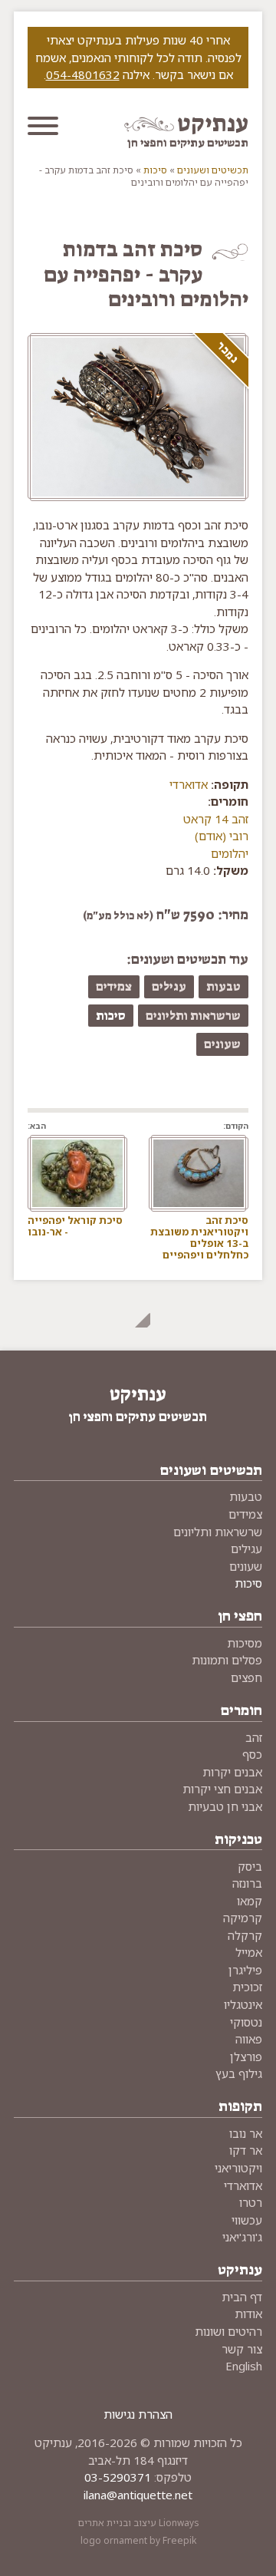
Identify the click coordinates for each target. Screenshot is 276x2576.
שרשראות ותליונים (193, 1016)
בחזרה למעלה (138, 1315)
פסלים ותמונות (227, 1660)
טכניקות (238, 1839)
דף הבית (242, 2297)
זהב (254, 1737)
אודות (248, 2314)
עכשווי (247, 2220)
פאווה (249, 2039)
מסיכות (245, 1643)
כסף (252, 1754)
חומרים (241, 1710)
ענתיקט (213, 124)
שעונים (222, 1044)
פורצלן (246, 2057)
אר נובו (246, 2133)
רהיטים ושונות (228, 2331)
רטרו (251, 2202)
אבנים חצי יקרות (222, 1789)
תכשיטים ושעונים (213, 170)
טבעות (223, 986)
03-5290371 (118, 2477)
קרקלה (245, 1935)
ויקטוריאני (238, 2168)
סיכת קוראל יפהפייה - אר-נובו (75, 1226)
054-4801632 (83, 74)
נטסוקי (246, 2022)
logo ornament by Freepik (138, 2540)
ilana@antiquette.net (138, 2495)
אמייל (249, 1952)
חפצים (246, 1677)
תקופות (240, 2106)
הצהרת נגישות (138, 2414)
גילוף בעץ (239, 2073)
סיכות (155, 170)
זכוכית (247, 1987)
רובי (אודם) (222, 836)
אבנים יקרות (232, 1772)
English (244, 2366)
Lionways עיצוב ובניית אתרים (138, 2523)
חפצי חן (240, 1616)
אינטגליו (243, 2004)
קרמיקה (243, 1918)
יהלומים (230, 853)
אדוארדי (189, 784)
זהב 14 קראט (216, 819)
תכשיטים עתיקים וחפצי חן (188, 143)
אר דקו (246, 2150)
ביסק (250, 1866)
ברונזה (247, 1883)
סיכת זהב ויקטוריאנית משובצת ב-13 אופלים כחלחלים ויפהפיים (199, 1237)
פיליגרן (245, 1970)
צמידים (114, 986)
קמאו (250, 1901)
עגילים (169, 986)
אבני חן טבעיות (225, 1806)
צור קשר (242, 2349)
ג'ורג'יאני (242, 2237)
